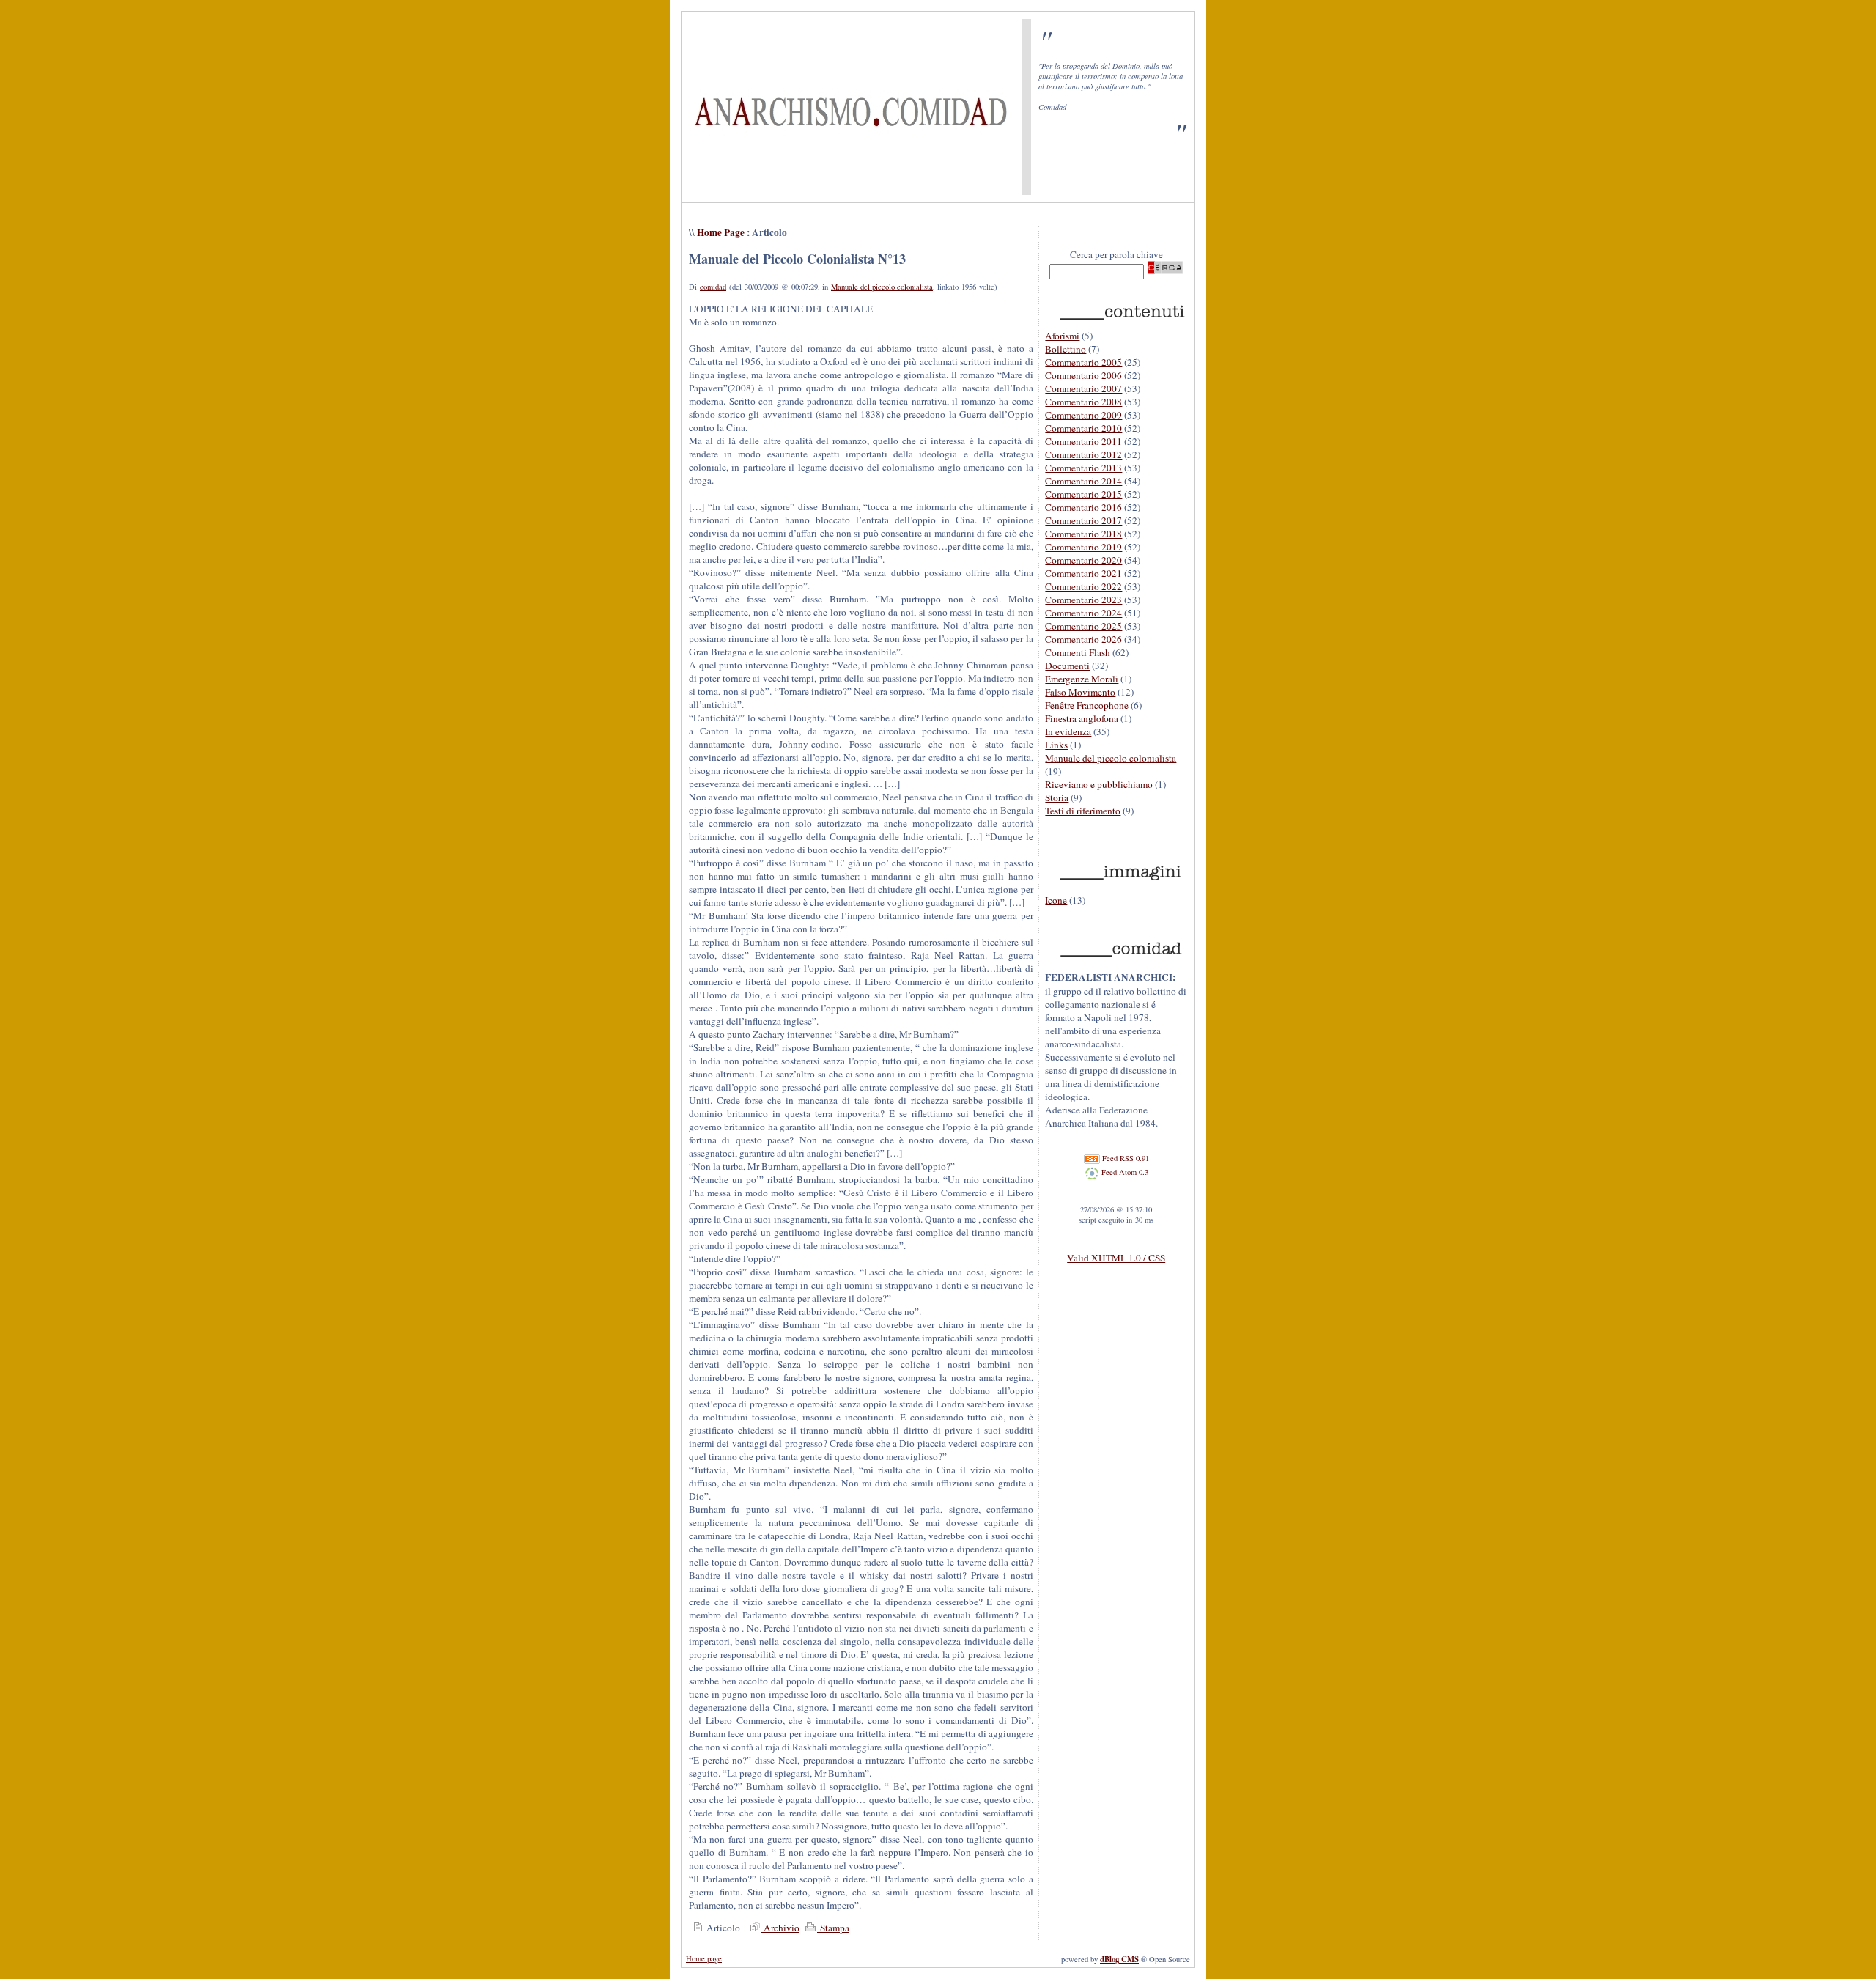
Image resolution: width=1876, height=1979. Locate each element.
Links (1056, 745)
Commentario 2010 (1083, 428)
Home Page (721, 232)
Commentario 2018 (1083, 534)
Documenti (1067, 666)
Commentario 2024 (1083, 613)
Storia (1057, 797)
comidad (713, 287)
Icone (1056, 900)
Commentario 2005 (1083, 362)
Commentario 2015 (1083, 494)
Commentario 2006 (1083, 375)
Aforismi (1062, 336)
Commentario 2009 (1083, 415)
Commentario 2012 (1083, 454)
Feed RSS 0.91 (1125, 1158)
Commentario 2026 (1083, 639)
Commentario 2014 (1083, 481)
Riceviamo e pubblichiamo (1099, 784)
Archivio (780, 1928)
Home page (704, 1958)
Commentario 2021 (1083, 573)
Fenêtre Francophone (1087, 705)
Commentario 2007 (1083, 388)
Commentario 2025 (1083, 626)
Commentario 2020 (1083, 560)
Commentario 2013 (1083, 468)
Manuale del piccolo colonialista (882, 287)
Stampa (833, 1928)
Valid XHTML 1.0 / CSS (1116, 1258)
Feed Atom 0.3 (1124, 1172)
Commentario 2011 (1083, 441)
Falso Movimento (1080, 692)
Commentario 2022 (1083, 586)
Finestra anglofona (1082, 718)
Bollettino (1066, 349)
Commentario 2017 (1083, 520)
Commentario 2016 (1083, 507)
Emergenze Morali (1082, 679)
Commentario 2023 (1083, 600)
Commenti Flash (1078, 652)
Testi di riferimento (1083, 811)
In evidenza (1068, 731)
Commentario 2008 (1083, 402)
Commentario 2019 (1083, 547)
